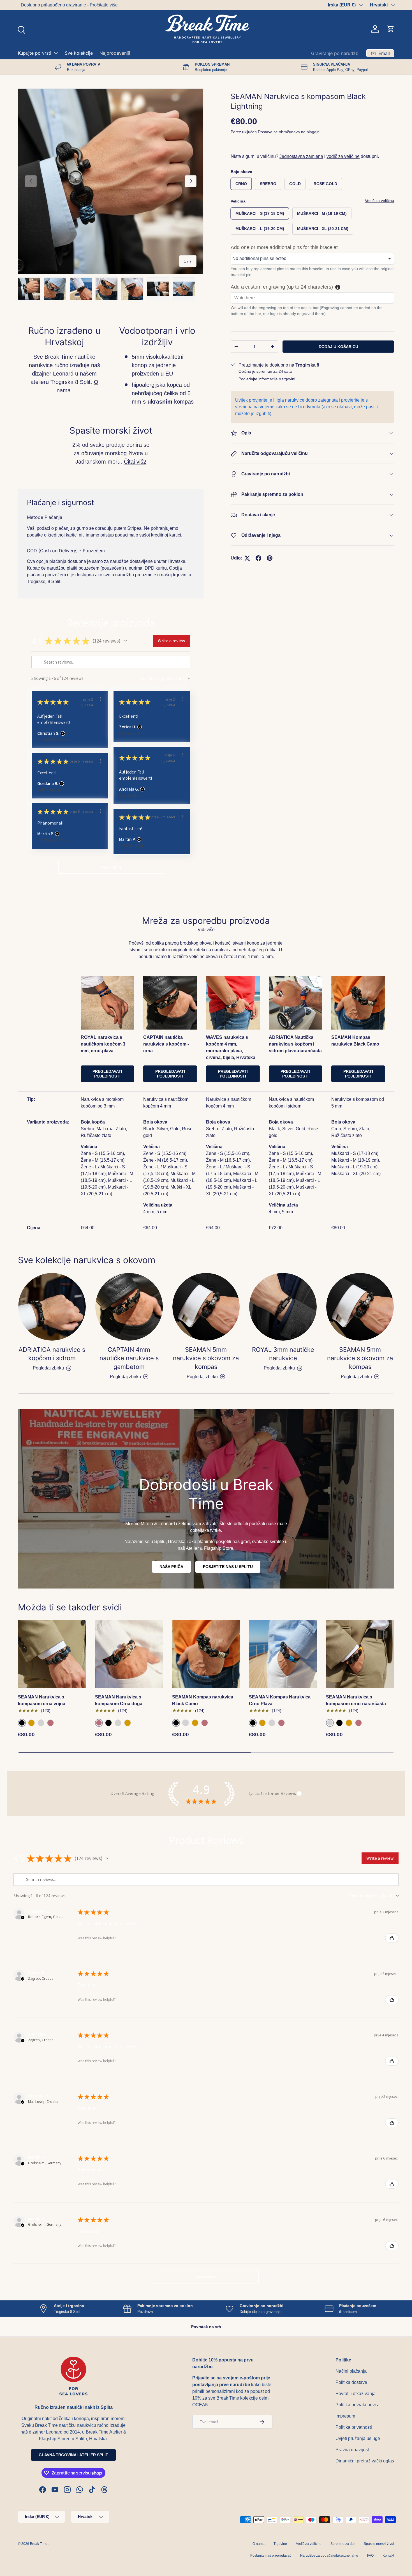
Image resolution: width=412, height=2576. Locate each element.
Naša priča (171, 1567)
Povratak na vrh (206, 2327)
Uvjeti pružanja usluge (358, 2438)
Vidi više (206, 930)
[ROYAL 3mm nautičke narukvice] (283, 1307)
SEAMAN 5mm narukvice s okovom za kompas (206, 1358)
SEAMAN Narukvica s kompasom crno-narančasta (356, 1700)
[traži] (21, 29)
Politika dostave (351, 2382)
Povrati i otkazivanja (356, 2394)
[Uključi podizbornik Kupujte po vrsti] (56, 53)
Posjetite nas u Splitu (228, 1567)
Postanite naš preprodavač (271, 2556)
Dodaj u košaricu (338, 346)
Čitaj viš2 (135, 462)
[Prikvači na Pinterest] (270, 558)
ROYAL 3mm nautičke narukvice (283, 1354)
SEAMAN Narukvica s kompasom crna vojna (42, 1700)
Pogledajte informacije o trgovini (267, 379)
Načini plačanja (351, 2371)
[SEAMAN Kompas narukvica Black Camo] (206, 1654)
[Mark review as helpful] (392, 1938)
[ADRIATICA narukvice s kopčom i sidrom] (52, 1307)
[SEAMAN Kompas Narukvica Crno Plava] (283, 1654)
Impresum (345, 2416)
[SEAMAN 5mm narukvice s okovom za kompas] (206, 1307)
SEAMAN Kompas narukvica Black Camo (203, 1700)
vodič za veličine (343, 156)
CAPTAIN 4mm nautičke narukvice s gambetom (129, 1358)
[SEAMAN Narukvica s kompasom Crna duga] (129, 1654)
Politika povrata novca (357, 2405)
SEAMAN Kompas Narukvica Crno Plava (280, 1700)
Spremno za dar (343, 2544)
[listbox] (312, 259)
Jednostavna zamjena (301, 156)
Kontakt (388, 2556)
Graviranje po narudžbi (335, 53)
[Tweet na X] (247, 558)
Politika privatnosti (354, 2427)
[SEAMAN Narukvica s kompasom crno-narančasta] (360, 1654)
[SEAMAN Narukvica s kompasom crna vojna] (52, 1654)
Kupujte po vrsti (35, 53)
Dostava (265, 132)
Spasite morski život (379, 2544)
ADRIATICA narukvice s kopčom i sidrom (52, 1354)
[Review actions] (100, 699)
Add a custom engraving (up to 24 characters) (282, 287)
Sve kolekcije (79, 53)
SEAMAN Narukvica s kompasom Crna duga (119, 1700)
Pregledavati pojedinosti (107, 1074)
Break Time (39, 2544)
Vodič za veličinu (379, 201)
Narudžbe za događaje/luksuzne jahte (329, 2556)
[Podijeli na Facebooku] (258, 558)
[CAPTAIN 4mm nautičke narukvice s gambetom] (129, 1307)
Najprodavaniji (115, 53)
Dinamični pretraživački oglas (365, 2461)
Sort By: (148, 678)
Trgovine (280, 2544)
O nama (259, 2544)
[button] (391, 29)
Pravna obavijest (352, 2450)
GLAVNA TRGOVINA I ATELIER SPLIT (73, 2455)
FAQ (370, 2556)
